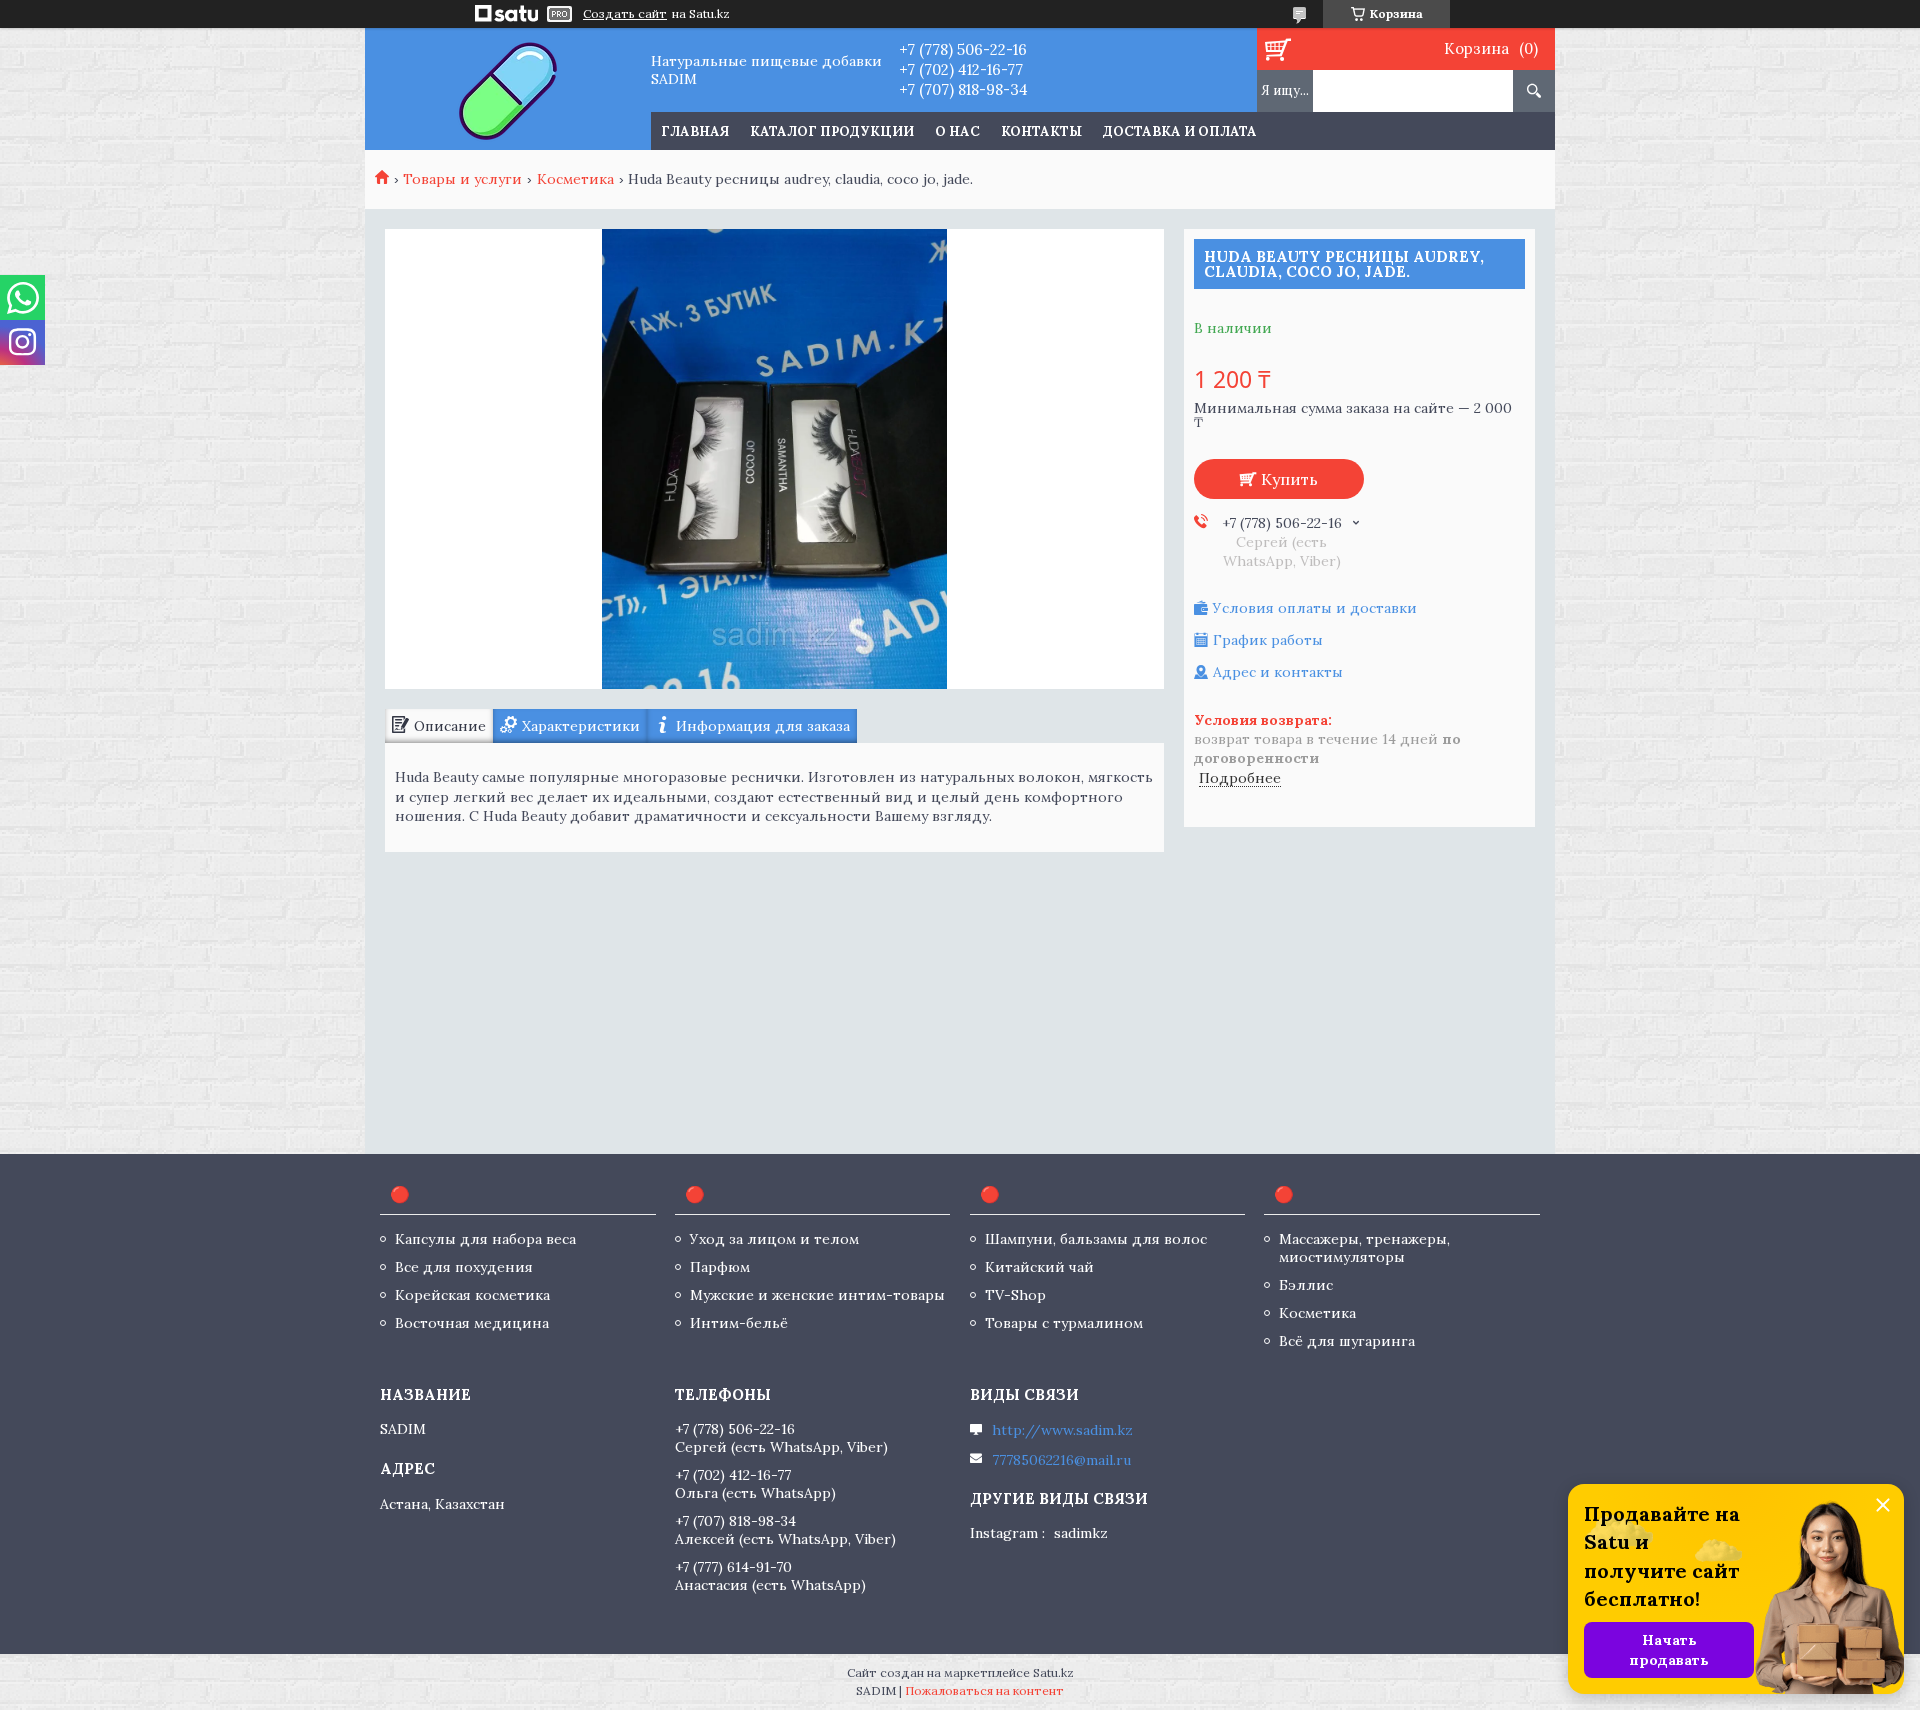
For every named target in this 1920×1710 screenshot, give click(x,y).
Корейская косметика (472, 1295)
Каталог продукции (832, 131)
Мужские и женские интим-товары (817, 1295)
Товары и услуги (462, 179)
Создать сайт (625, 14)
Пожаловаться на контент (984, 1690)
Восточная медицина (472, 1323)
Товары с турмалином (1064, 1323)
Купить (1289, 479)
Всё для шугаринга (1347, 1341)
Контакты (1041, 131)
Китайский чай (1039, 1267)
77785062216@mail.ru (1061, 1460)
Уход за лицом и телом (774, 1239)
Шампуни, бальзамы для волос (1096, 1239)
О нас (957, 131)
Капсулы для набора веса (485, 1239)
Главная (695, 131)
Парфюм (720, 1267)
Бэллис (1306, 1285)
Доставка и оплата (1180, 131)
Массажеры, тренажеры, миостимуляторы (1364, 1248)
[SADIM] (507, 89)
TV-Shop (1015, 1295)
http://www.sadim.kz (1062, 1430)
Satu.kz (1053, 1672)
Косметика (575, 179)
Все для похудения (464, 1267)
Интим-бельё (739, 1323)
